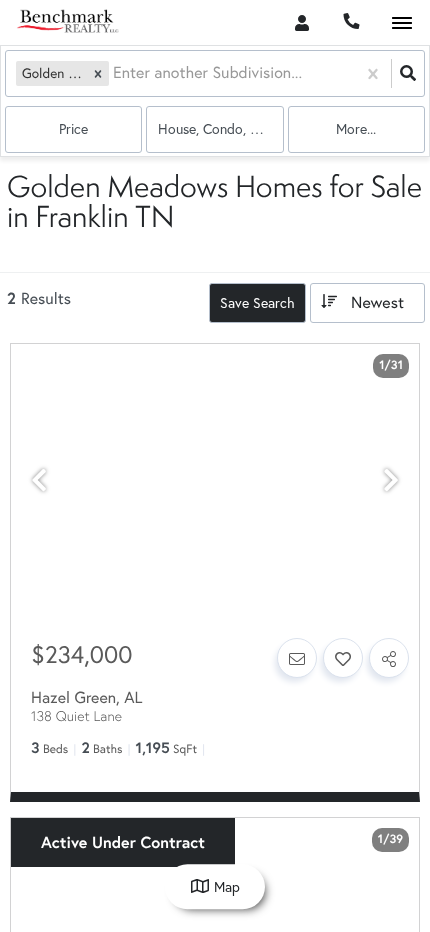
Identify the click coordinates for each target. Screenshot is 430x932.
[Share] (389, 658)
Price (73, 128)
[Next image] (391, 480)
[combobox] (115, 73)
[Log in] (301, 22)
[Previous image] (39, 480)
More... (356, 128)
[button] (98, 73)
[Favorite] (343, 658)
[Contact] (297, 658)
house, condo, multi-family (220, 128)
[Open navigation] (401, 23)
